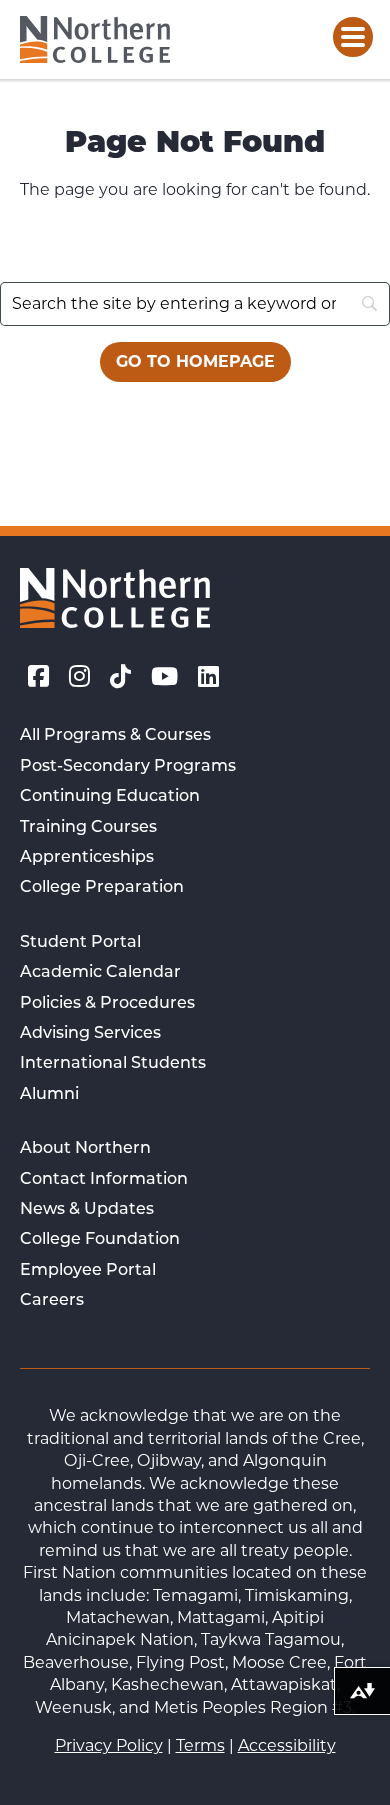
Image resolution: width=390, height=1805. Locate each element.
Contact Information (104, 1180)
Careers (52, 1301)
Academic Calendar (100, 973)
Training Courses (88, 828)
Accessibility (287, 1745)
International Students (113, 1064)
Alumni (49, 1095)
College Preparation (102, 888)
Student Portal (80, 943)
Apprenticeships (87, 858)
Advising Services (90, 1034)
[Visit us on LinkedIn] (208, 677)
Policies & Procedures (107, 1004)
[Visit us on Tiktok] (120, 677)
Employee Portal (88, 1271)
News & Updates (87, 1210)
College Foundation (100, 1240)
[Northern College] (95, 39)
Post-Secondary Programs (128, 767)
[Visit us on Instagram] (79, 677)
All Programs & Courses (115, 736)
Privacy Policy (109, 1745)
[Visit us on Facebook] (38, 677)
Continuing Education (110, 797)
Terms (200, 1745)
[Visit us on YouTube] (164, 677)
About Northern (85, 1149)
